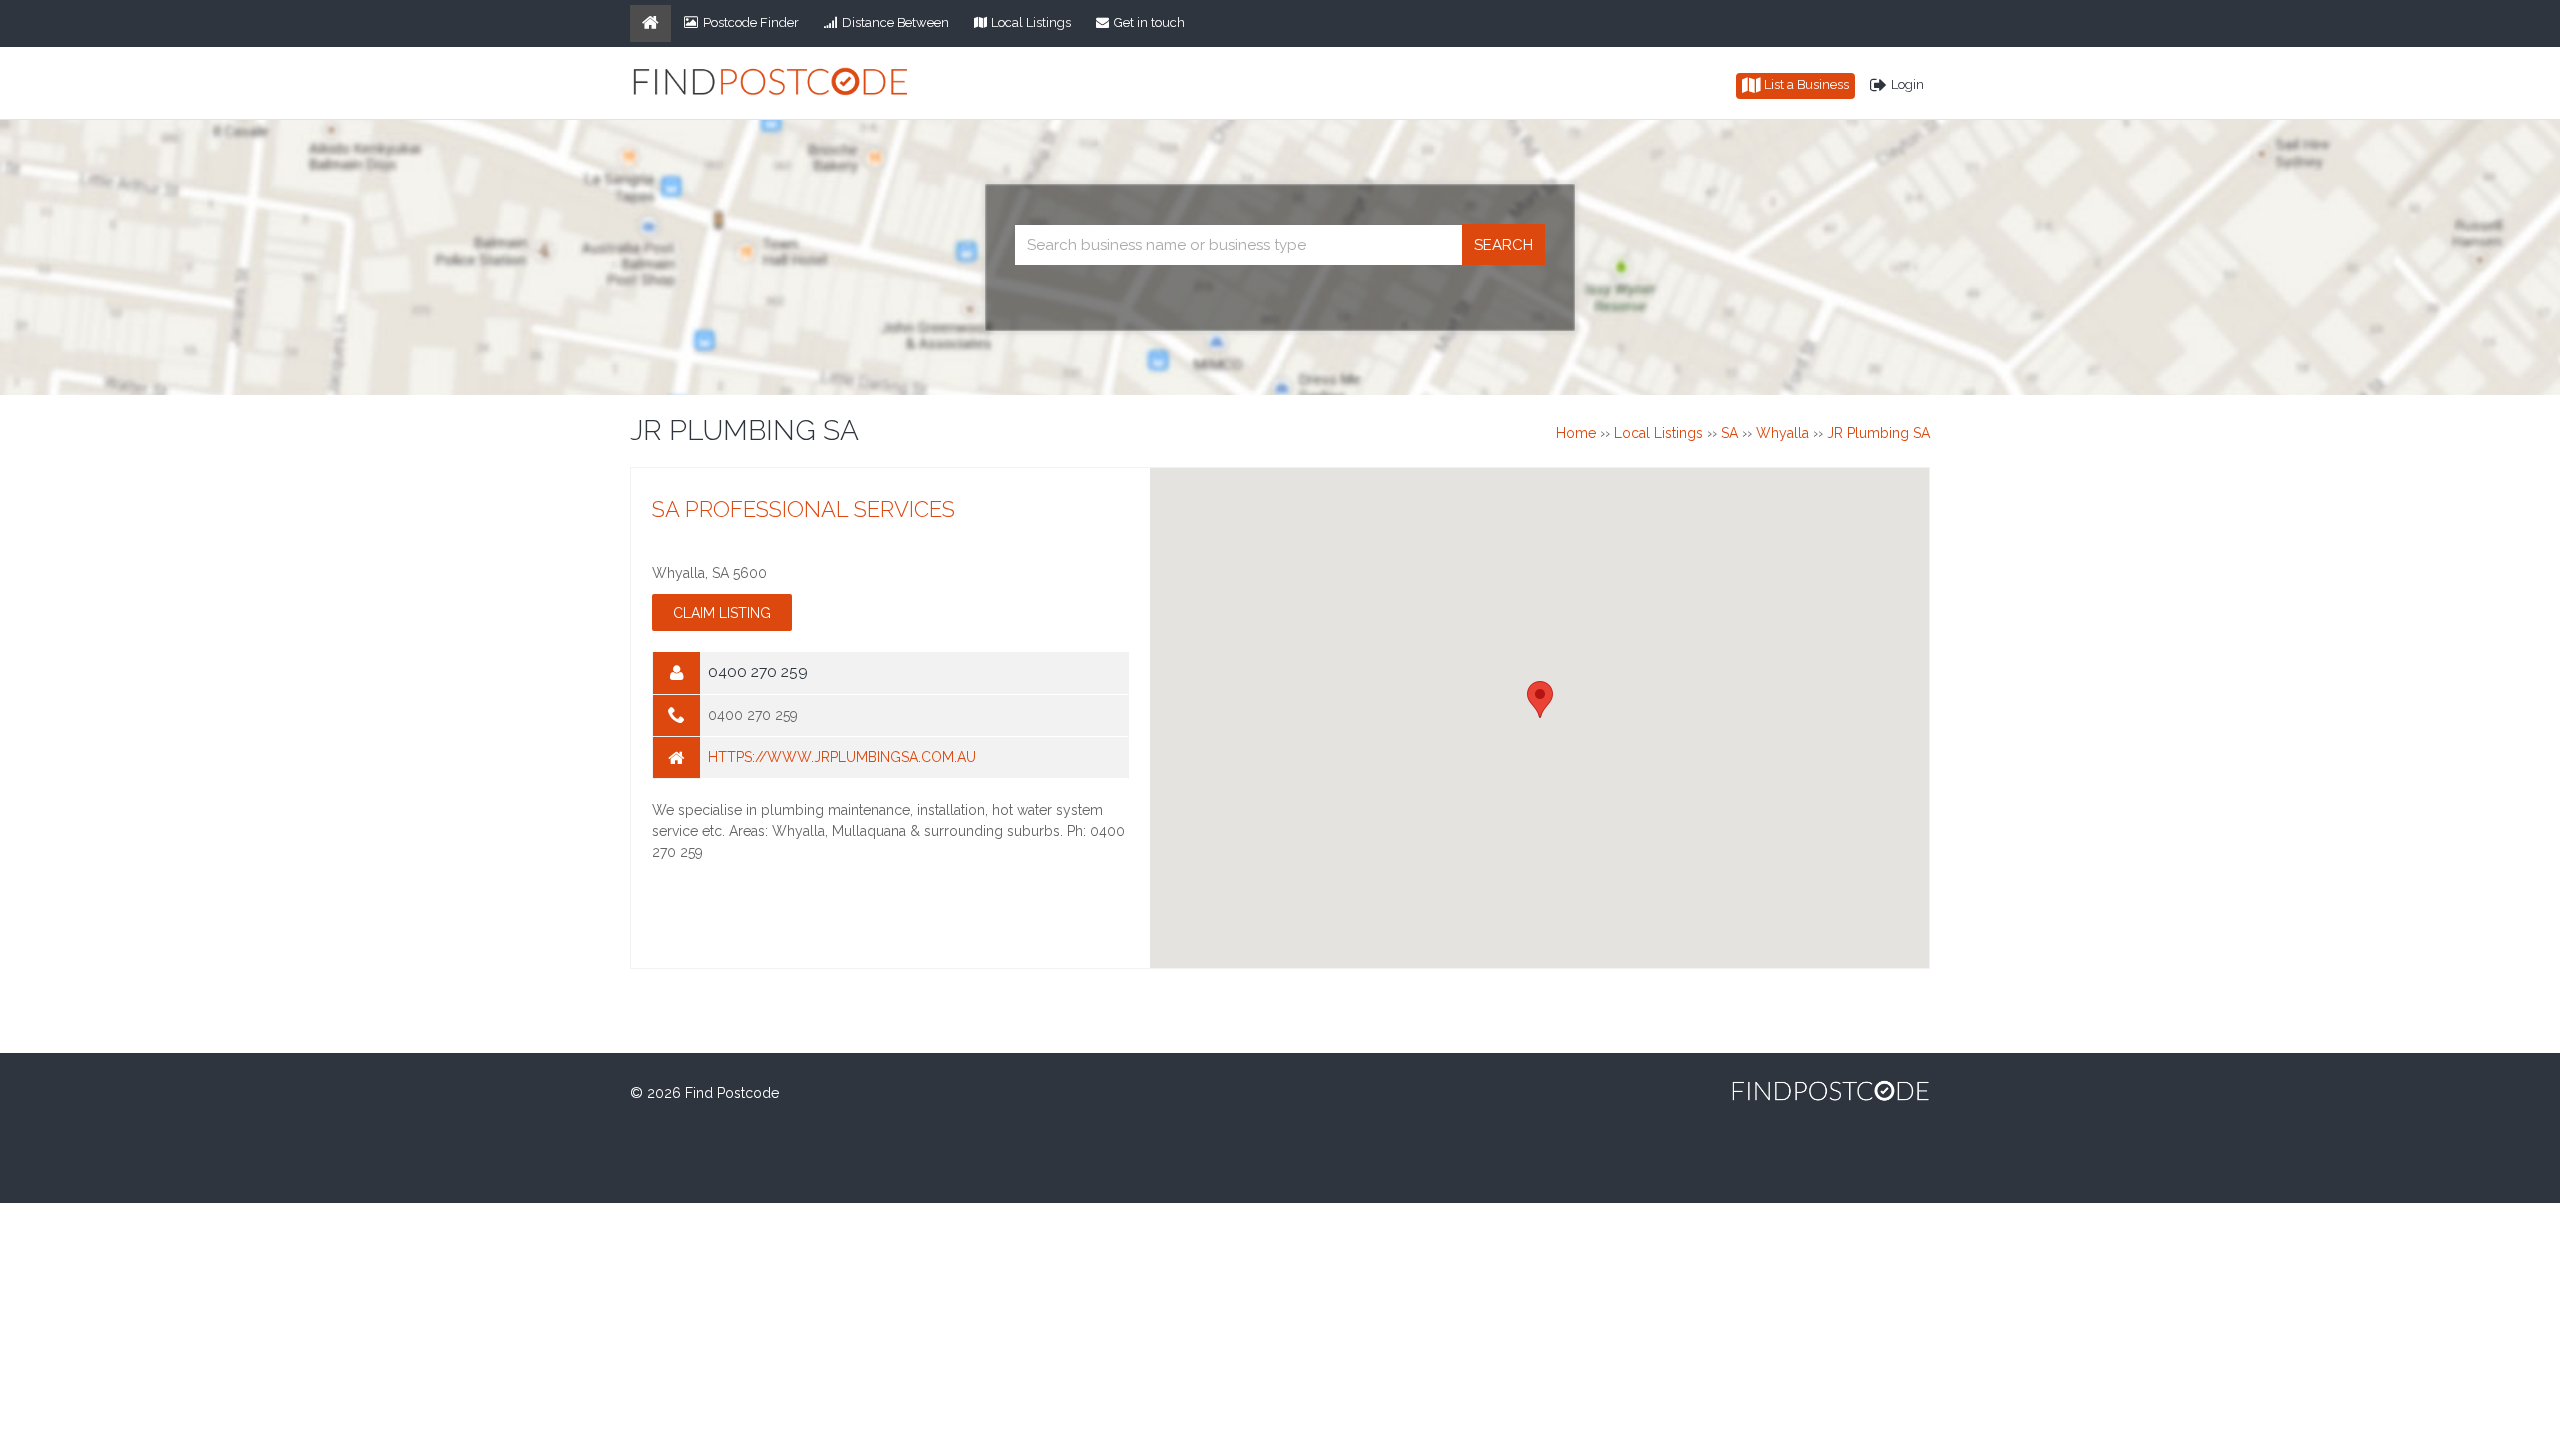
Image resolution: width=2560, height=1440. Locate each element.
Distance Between (895, 22)
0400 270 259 (753, 715)
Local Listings (1031, 22)
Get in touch (1149, 22)
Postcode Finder (751, 22)
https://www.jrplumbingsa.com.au (842, 757)
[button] (1540, 699)
